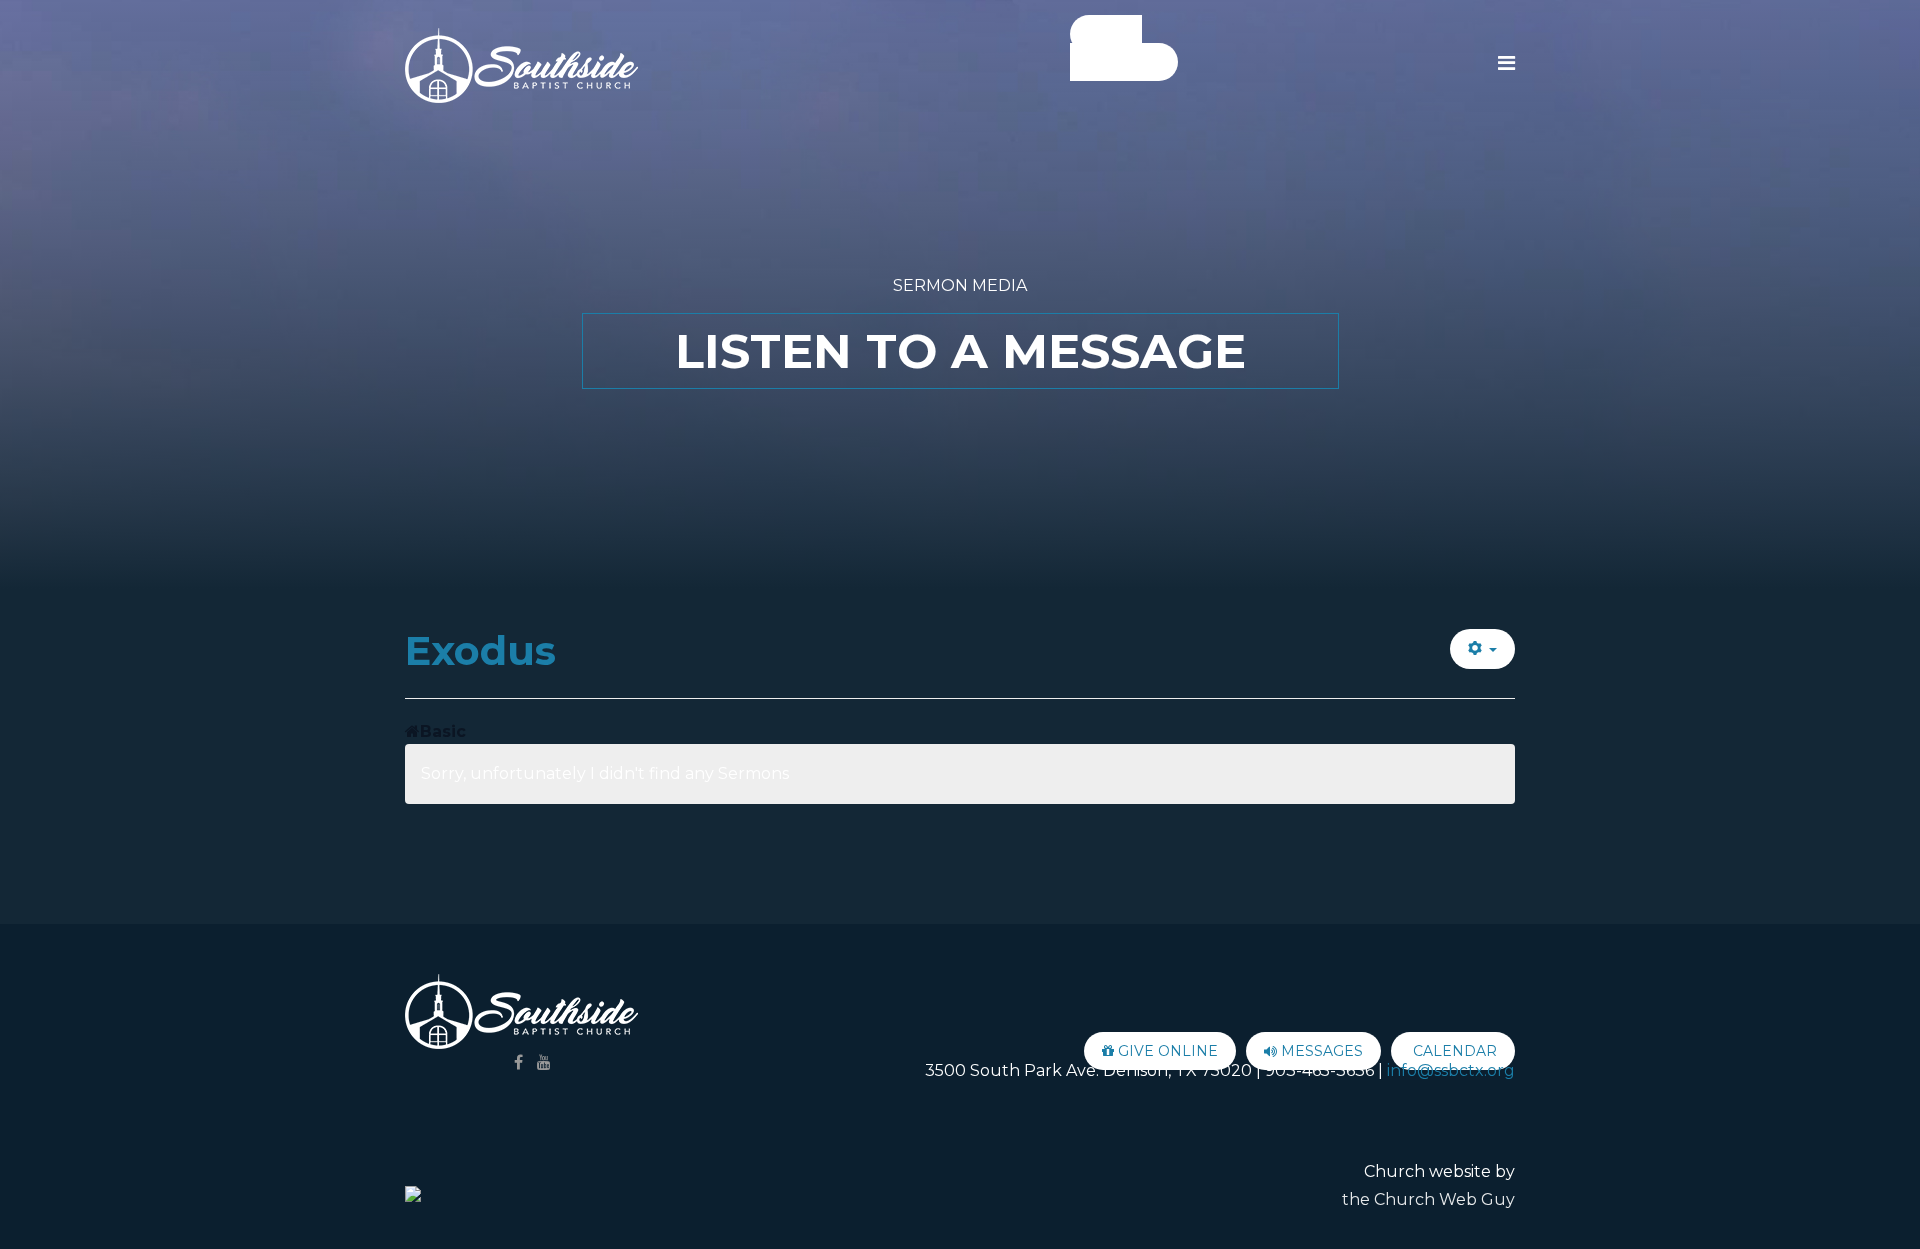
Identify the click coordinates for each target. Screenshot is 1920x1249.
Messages (1320, 1051)
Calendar (1453, 1051)
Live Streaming (1115, 48)
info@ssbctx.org (1451, 1070)
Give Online (1166, 1051)
